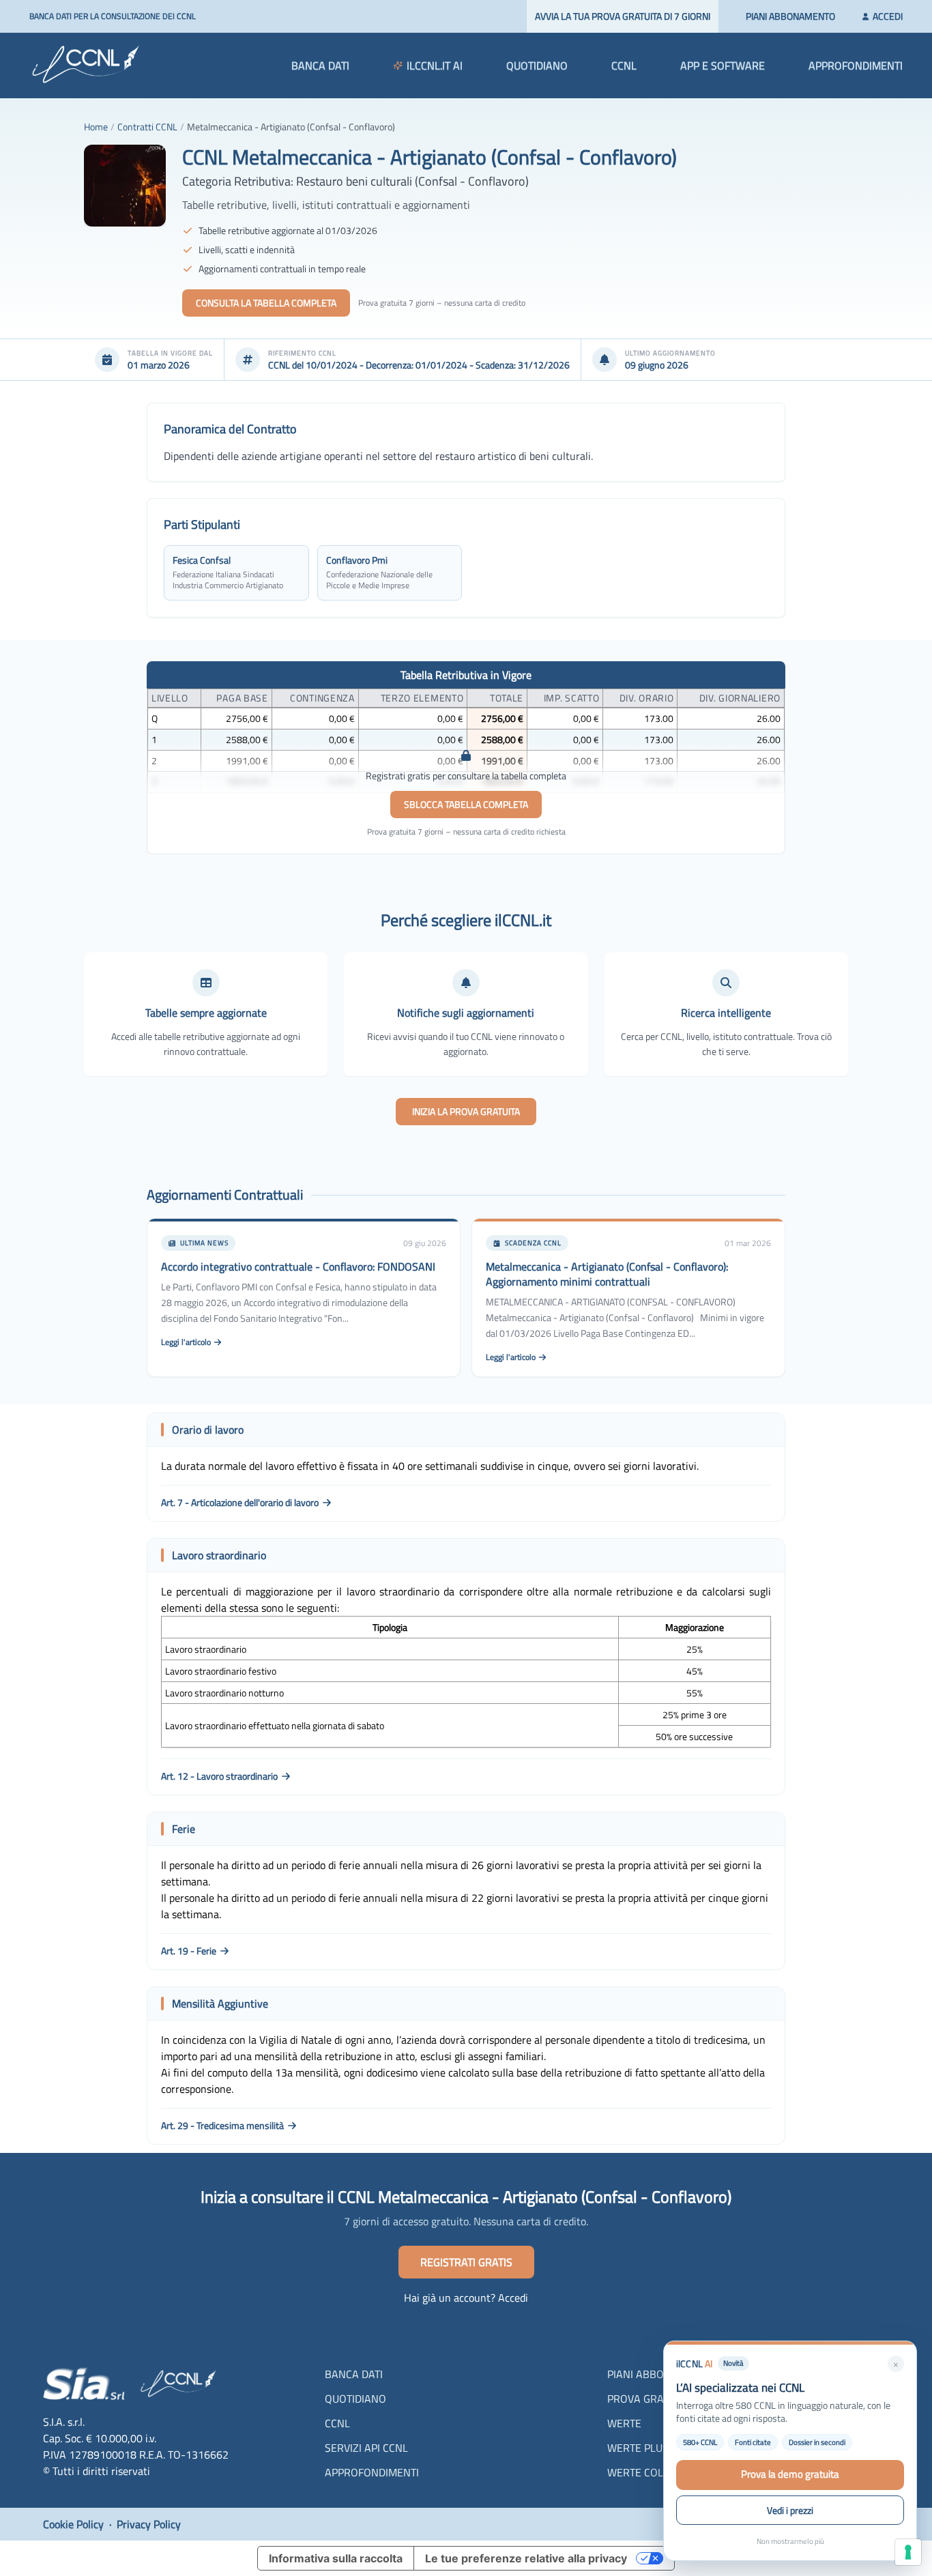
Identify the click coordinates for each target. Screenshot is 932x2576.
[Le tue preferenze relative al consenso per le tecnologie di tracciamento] (908, 2552)
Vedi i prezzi (790, 2510)
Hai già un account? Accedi (466, 2298)
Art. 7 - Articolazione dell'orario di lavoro (240, 1503)
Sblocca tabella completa (466, 804)
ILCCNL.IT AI (435, 66)
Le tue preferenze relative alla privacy (526, 2558)
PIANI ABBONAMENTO (790, 16)
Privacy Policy (149, 2524)
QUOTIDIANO (537, 66)
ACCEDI (886, 16)
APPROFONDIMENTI (856, 66)
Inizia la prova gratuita (466, 1111)
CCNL (624, 66)
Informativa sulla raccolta (336, 2558)
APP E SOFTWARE (723, 66)
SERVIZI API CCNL (366, 2448)
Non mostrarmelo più (790, 2541)
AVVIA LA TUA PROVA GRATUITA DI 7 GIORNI (623, 16)
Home (96, 127)
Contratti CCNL (147, 127)
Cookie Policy (73, 2524)
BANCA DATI (320, 66)
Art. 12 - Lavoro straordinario (219, 1776)
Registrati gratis (466, 2262)
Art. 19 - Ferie (189, 1951)
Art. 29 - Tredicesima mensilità (222, 2126)
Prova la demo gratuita (790, 2474)
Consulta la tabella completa (266, 303)
